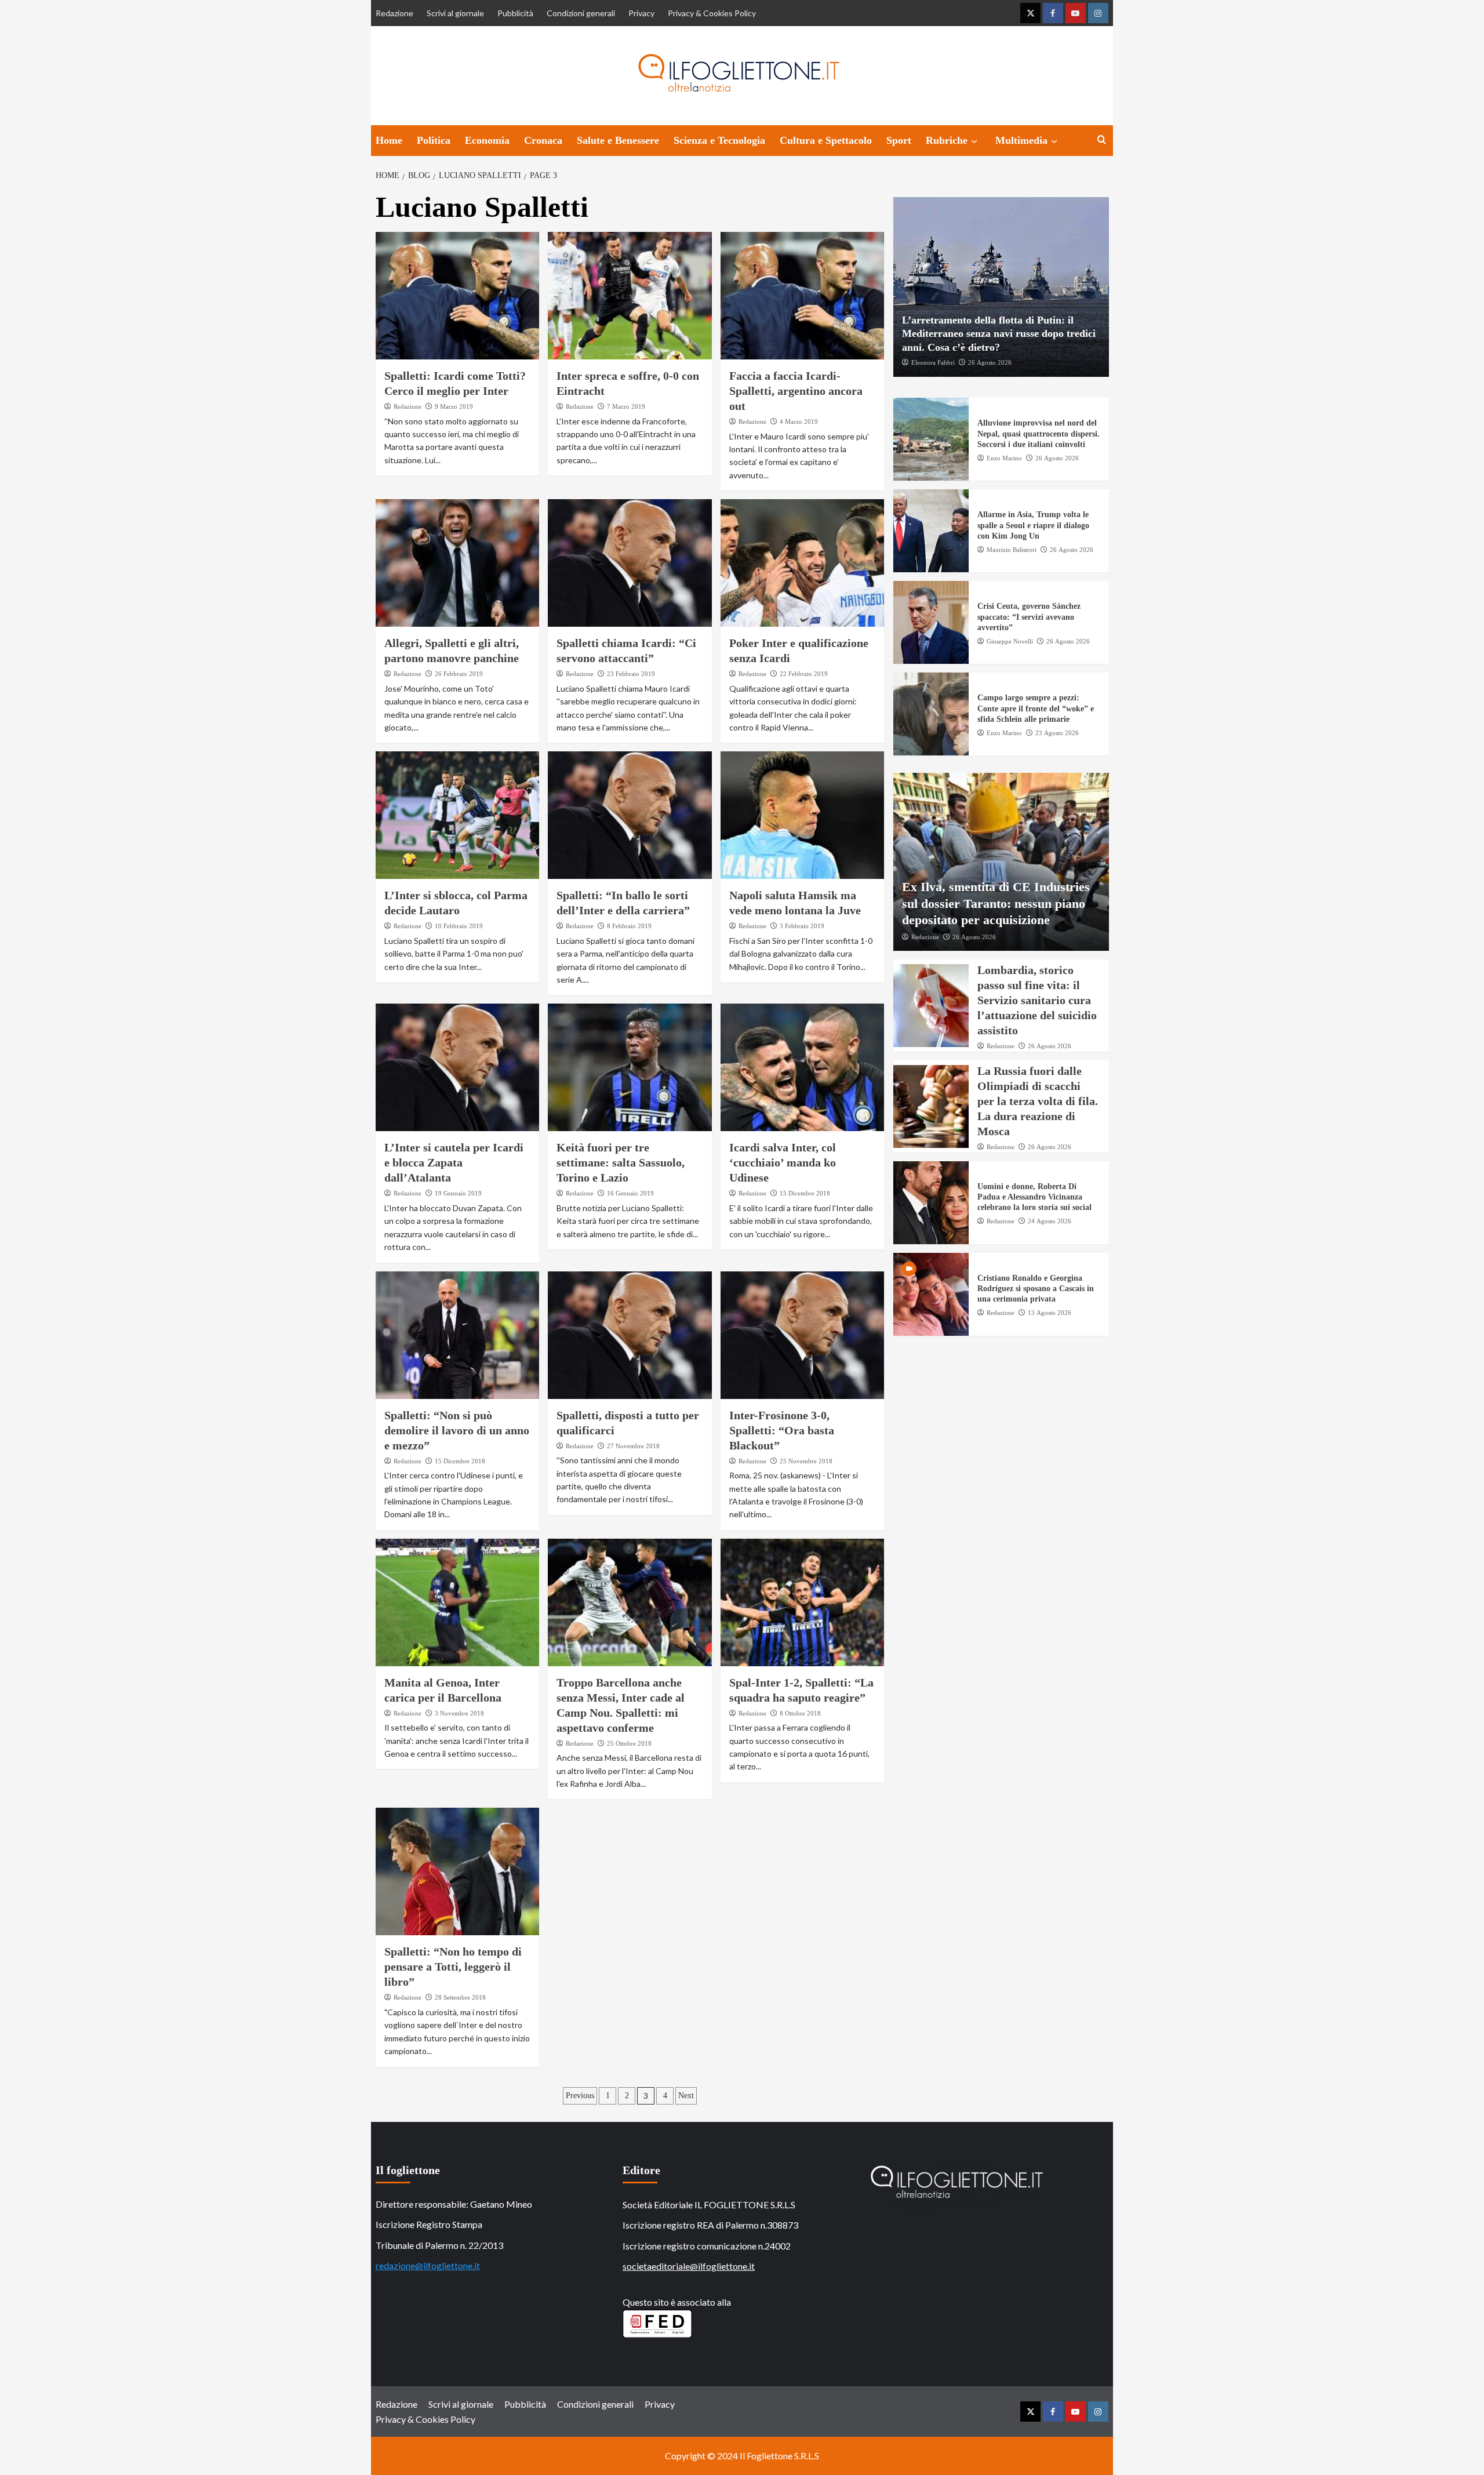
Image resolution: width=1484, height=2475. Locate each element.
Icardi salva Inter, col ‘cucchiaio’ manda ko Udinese (783, 1162)
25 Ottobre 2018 (629, 1743)
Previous (580, 2096)
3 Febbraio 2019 (802, 926)
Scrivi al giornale (455, 13)
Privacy (641, 13)
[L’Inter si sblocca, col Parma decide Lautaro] (458, 815)
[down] (974, 141)
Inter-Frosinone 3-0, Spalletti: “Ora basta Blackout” (782, 1430)
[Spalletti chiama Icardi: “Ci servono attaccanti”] (630, 563)
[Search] (1102, 140)
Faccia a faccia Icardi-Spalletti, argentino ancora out (796, 391)
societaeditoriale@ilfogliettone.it (689, 2266)
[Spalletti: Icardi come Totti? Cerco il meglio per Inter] (458, 296)
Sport (899, 140)
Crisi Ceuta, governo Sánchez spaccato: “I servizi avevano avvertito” (1029, 617)
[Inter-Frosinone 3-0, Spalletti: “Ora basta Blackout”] (803, 1335)
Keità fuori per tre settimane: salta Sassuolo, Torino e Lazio (621, 1162)
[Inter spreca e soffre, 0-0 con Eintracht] (630, 296)
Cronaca (543, 140)
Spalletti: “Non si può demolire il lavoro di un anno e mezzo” (457, 1430)
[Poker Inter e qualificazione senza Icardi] (803, 563)
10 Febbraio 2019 (459, 926)
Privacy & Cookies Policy (712, 13)
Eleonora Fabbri (933, 362)
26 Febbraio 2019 (459, 674)
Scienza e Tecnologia (719, 140)
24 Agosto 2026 (1050, 1221)
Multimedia (1021, 140)
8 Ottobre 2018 (800, 1713)
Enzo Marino (1004, 458)
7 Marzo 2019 (626, 406)
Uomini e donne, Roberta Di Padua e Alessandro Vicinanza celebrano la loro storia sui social (1034, 1197)
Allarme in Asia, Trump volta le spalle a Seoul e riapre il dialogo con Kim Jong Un (1033, 526)
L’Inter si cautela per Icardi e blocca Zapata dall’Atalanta (454, 1162)
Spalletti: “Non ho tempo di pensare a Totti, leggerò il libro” (453, 1967)
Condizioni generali (581, 13)
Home (389, 140)
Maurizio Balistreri (1012, 550)
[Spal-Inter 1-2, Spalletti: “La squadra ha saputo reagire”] (803, 1602)
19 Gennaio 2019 (458, 1193)
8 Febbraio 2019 (629, 926)
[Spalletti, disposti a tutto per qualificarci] (630, 1335)
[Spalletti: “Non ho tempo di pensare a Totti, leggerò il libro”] (458, 1871)
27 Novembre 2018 (633, 1446)
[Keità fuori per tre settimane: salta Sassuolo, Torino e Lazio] (630, 1067)
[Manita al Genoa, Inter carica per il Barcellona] (458, 1602)
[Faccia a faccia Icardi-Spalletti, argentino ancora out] (803, 296)
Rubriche (947, 140)
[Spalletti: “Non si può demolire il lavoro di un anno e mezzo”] (458, 1335)
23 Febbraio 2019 (631, 674)
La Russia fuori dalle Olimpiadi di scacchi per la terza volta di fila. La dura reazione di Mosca (1038, 1101)
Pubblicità (515, 13)
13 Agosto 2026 (1050, 1313)
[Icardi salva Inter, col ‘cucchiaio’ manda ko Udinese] (803, 1067)
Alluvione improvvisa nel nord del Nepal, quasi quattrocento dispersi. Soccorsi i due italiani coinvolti (1039, 434)
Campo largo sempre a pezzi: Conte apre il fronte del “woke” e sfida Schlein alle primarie (1036, 709)
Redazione (394, 13)
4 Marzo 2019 (799, 421)
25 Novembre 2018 (806, 1461)
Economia (487, 140)
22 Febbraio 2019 (804, 674)
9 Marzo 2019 (454, 406)
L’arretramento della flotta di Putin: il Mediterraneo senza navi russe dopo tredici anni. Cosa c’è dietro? (999, 334)
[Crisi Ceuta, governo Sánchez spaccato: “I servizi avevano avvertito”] (931, 623)
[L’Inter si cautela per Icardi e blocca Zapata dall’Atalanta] (458, 1067)
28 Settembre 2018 (460, 1997)
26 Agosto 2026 (990, 362)
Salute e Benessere (618, 140)
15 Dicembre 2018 (805, 1193)
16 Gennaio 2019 (630, 1193)
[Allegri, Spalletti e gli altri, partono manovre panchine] (458, 563)
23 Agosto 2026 (1057, 733)
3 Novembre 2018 (459, 1713)
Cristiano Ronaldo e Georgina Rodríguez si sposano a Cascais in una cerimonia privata (1036, 1289)
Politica (434, 140)
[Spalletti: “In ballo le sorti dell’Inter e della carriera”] (630, 815)
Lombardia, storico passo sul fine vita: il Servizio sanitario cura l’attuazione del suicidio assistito (1037, 1001)
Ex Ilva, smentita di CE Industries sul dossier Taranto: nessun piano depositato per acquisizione (996, 903)
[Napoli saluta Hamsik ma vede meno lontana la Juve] (803, 815)
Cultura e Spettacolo (826, 140)
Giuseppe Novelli (1010, 641)
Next (686, 2096)
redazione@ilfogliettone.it (428, 2265)
